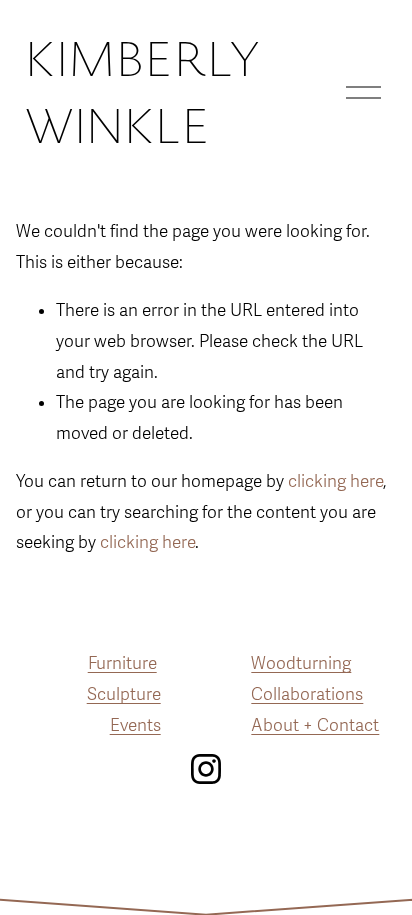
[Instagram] (206, 769)
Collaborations (307, 694)
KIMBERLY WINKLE (142, 92)
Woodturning (301, 663)
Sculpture (124, 694)
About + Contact (315, 725)
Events (135, 725)
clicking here (335, 481)
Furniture (122, 663)
